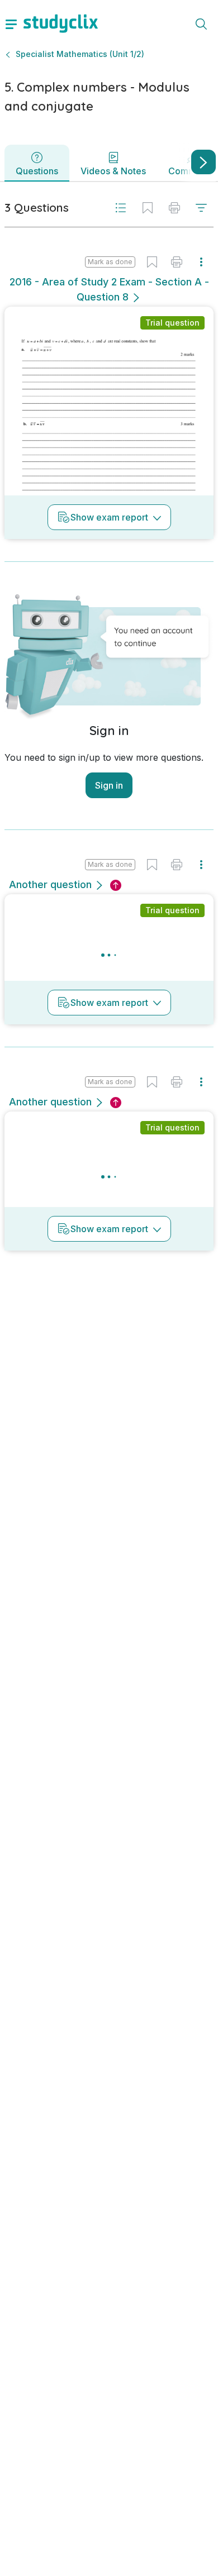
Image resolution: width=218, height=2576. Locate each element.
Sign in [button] (109, 785)
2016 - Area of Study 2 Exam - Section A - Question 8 (109, 289)
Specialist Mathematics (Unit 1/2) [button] (80, 54)
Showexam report (109, 517)
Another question (50, 884)
